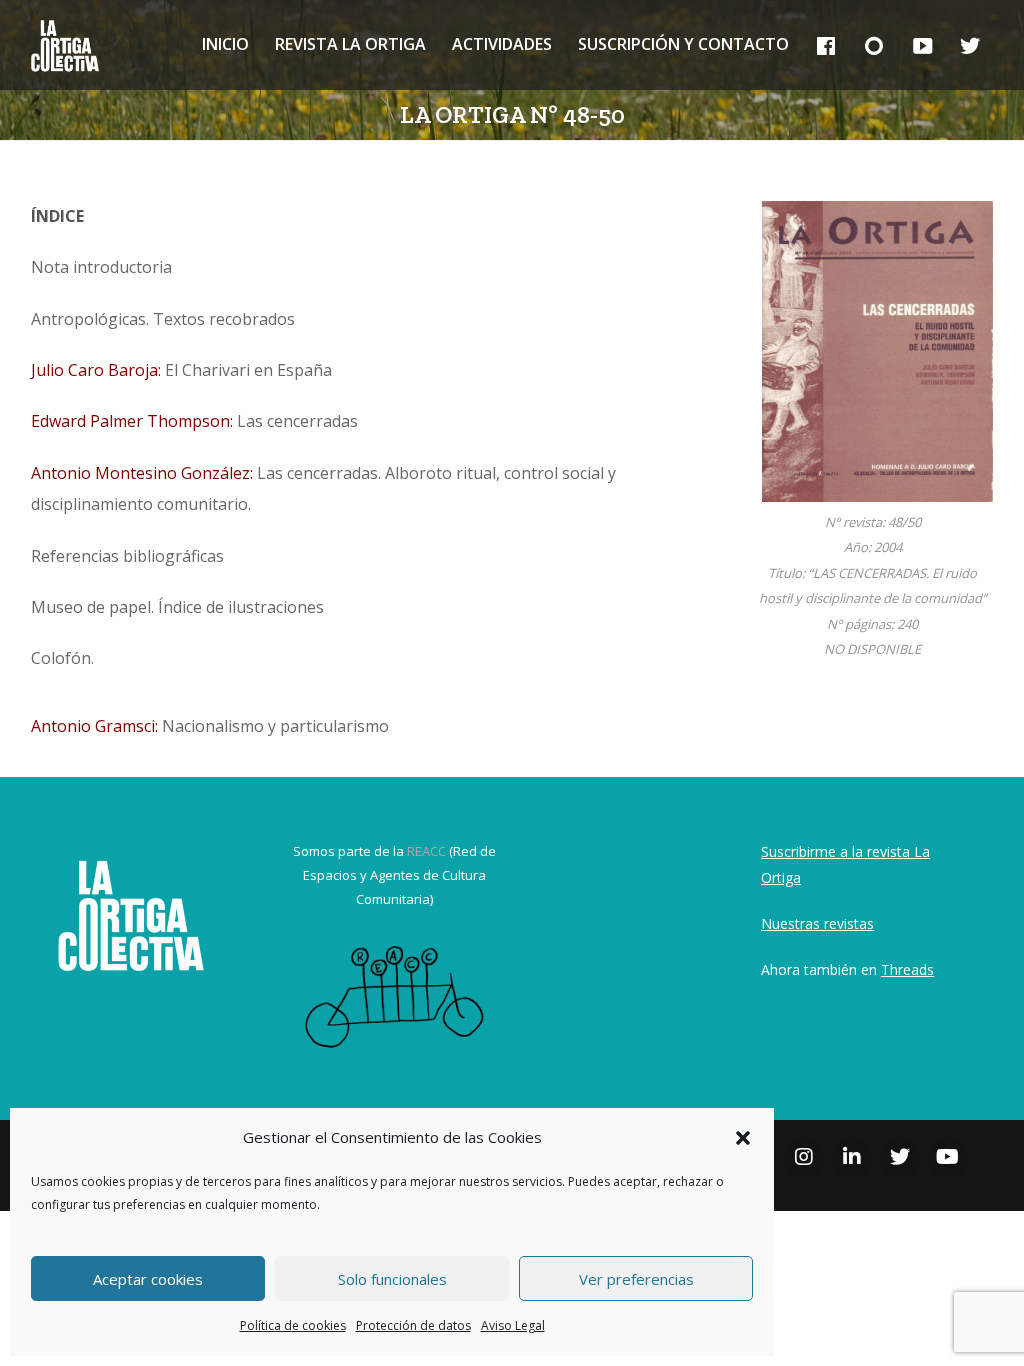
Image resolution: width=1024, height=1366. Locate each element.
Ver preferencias (636, 1279)
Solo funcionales (392, 1279)
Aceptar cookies (148, 1279)
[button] (743, 1138)
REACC (426, 851)
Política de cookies (293, 1325)
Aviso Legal (513, 1325)
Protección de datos (413, 1325)
